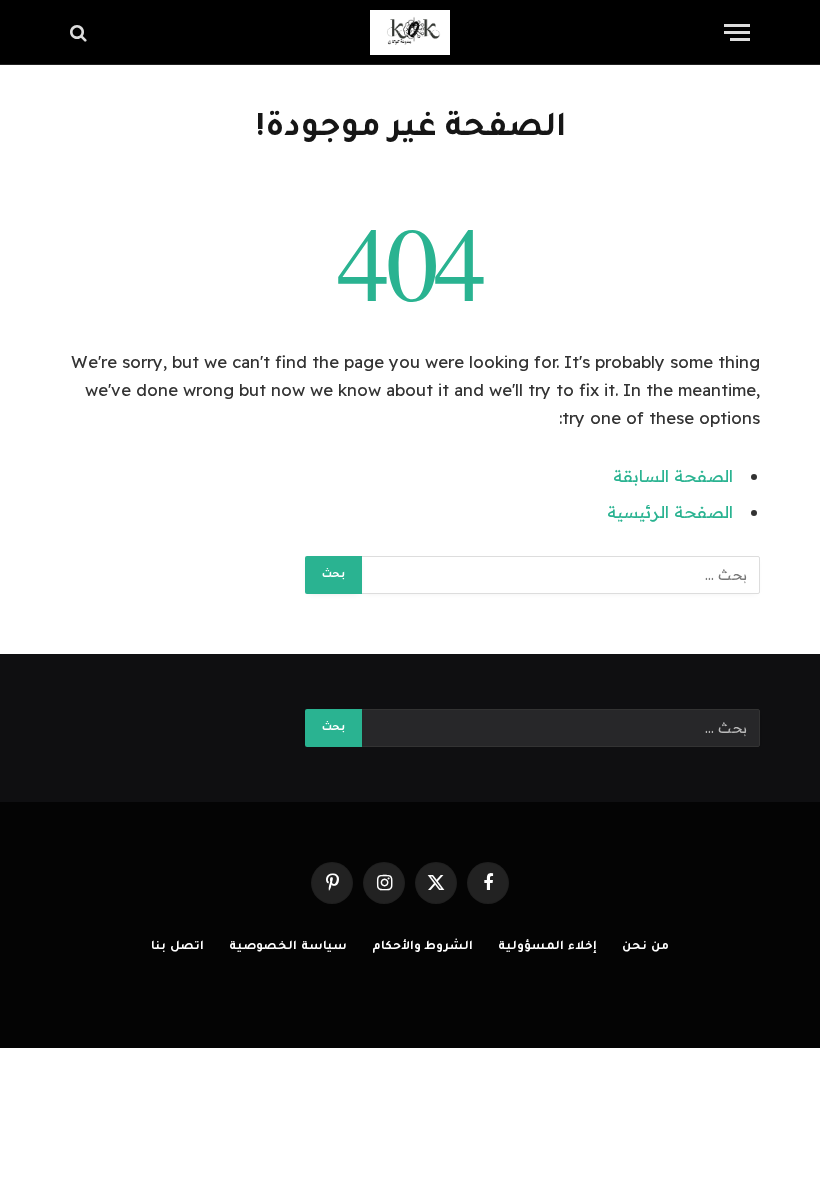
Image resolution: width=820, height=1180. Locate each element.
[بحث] (80, 32)
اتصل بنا (177, 947)
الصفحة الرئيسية (670, 511)
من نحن (645, 947)
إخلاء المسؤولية (547, 947)
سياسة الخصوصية (288, 947)
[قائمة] (737, 32)
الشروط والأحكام (423, 947)
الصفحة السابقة (673, 475)
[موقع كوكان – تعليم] (410, 32)
